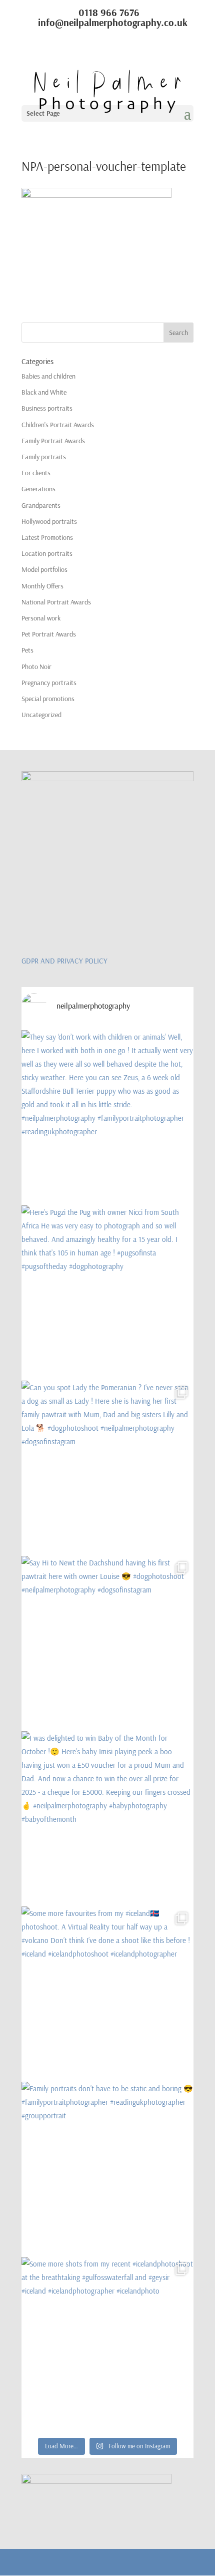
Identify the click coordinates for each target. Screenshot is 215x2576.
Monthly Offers (42, 586)
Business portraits (47, 408)
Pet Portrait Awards (49, 634)
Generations (38, 489)
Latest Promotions (47, 537)
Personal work (41, 618)
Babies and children (48, 376)
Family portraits (44, 457)
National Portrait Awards (56, 602)
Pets (27, 650)
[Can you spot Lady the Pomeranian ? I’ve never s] (107, 1467)
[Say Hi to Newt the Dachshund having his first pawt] (107, 1642)
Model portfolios (44, 569)
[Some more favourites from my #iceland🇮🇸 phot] (107, 1993)
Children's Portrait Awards (58, 425)
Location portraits (47, 553)
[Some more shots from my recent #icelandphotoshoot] (107, 2343)
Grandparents (41, 505)
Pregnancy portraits (49, 683)
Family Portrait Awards (53, 441)
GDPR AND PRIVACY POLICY (64, 961)
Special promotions (48, 699)
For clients (36, 473)
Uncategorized (41, 715)
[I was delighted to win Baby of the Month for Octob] (107, 1817)
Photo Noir (36, 667)
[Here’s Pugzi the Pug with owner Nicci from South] (107, 1292)
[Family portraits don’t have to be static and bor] (107, 2168)
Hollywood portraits (49, 521)
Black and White (44, 392)
